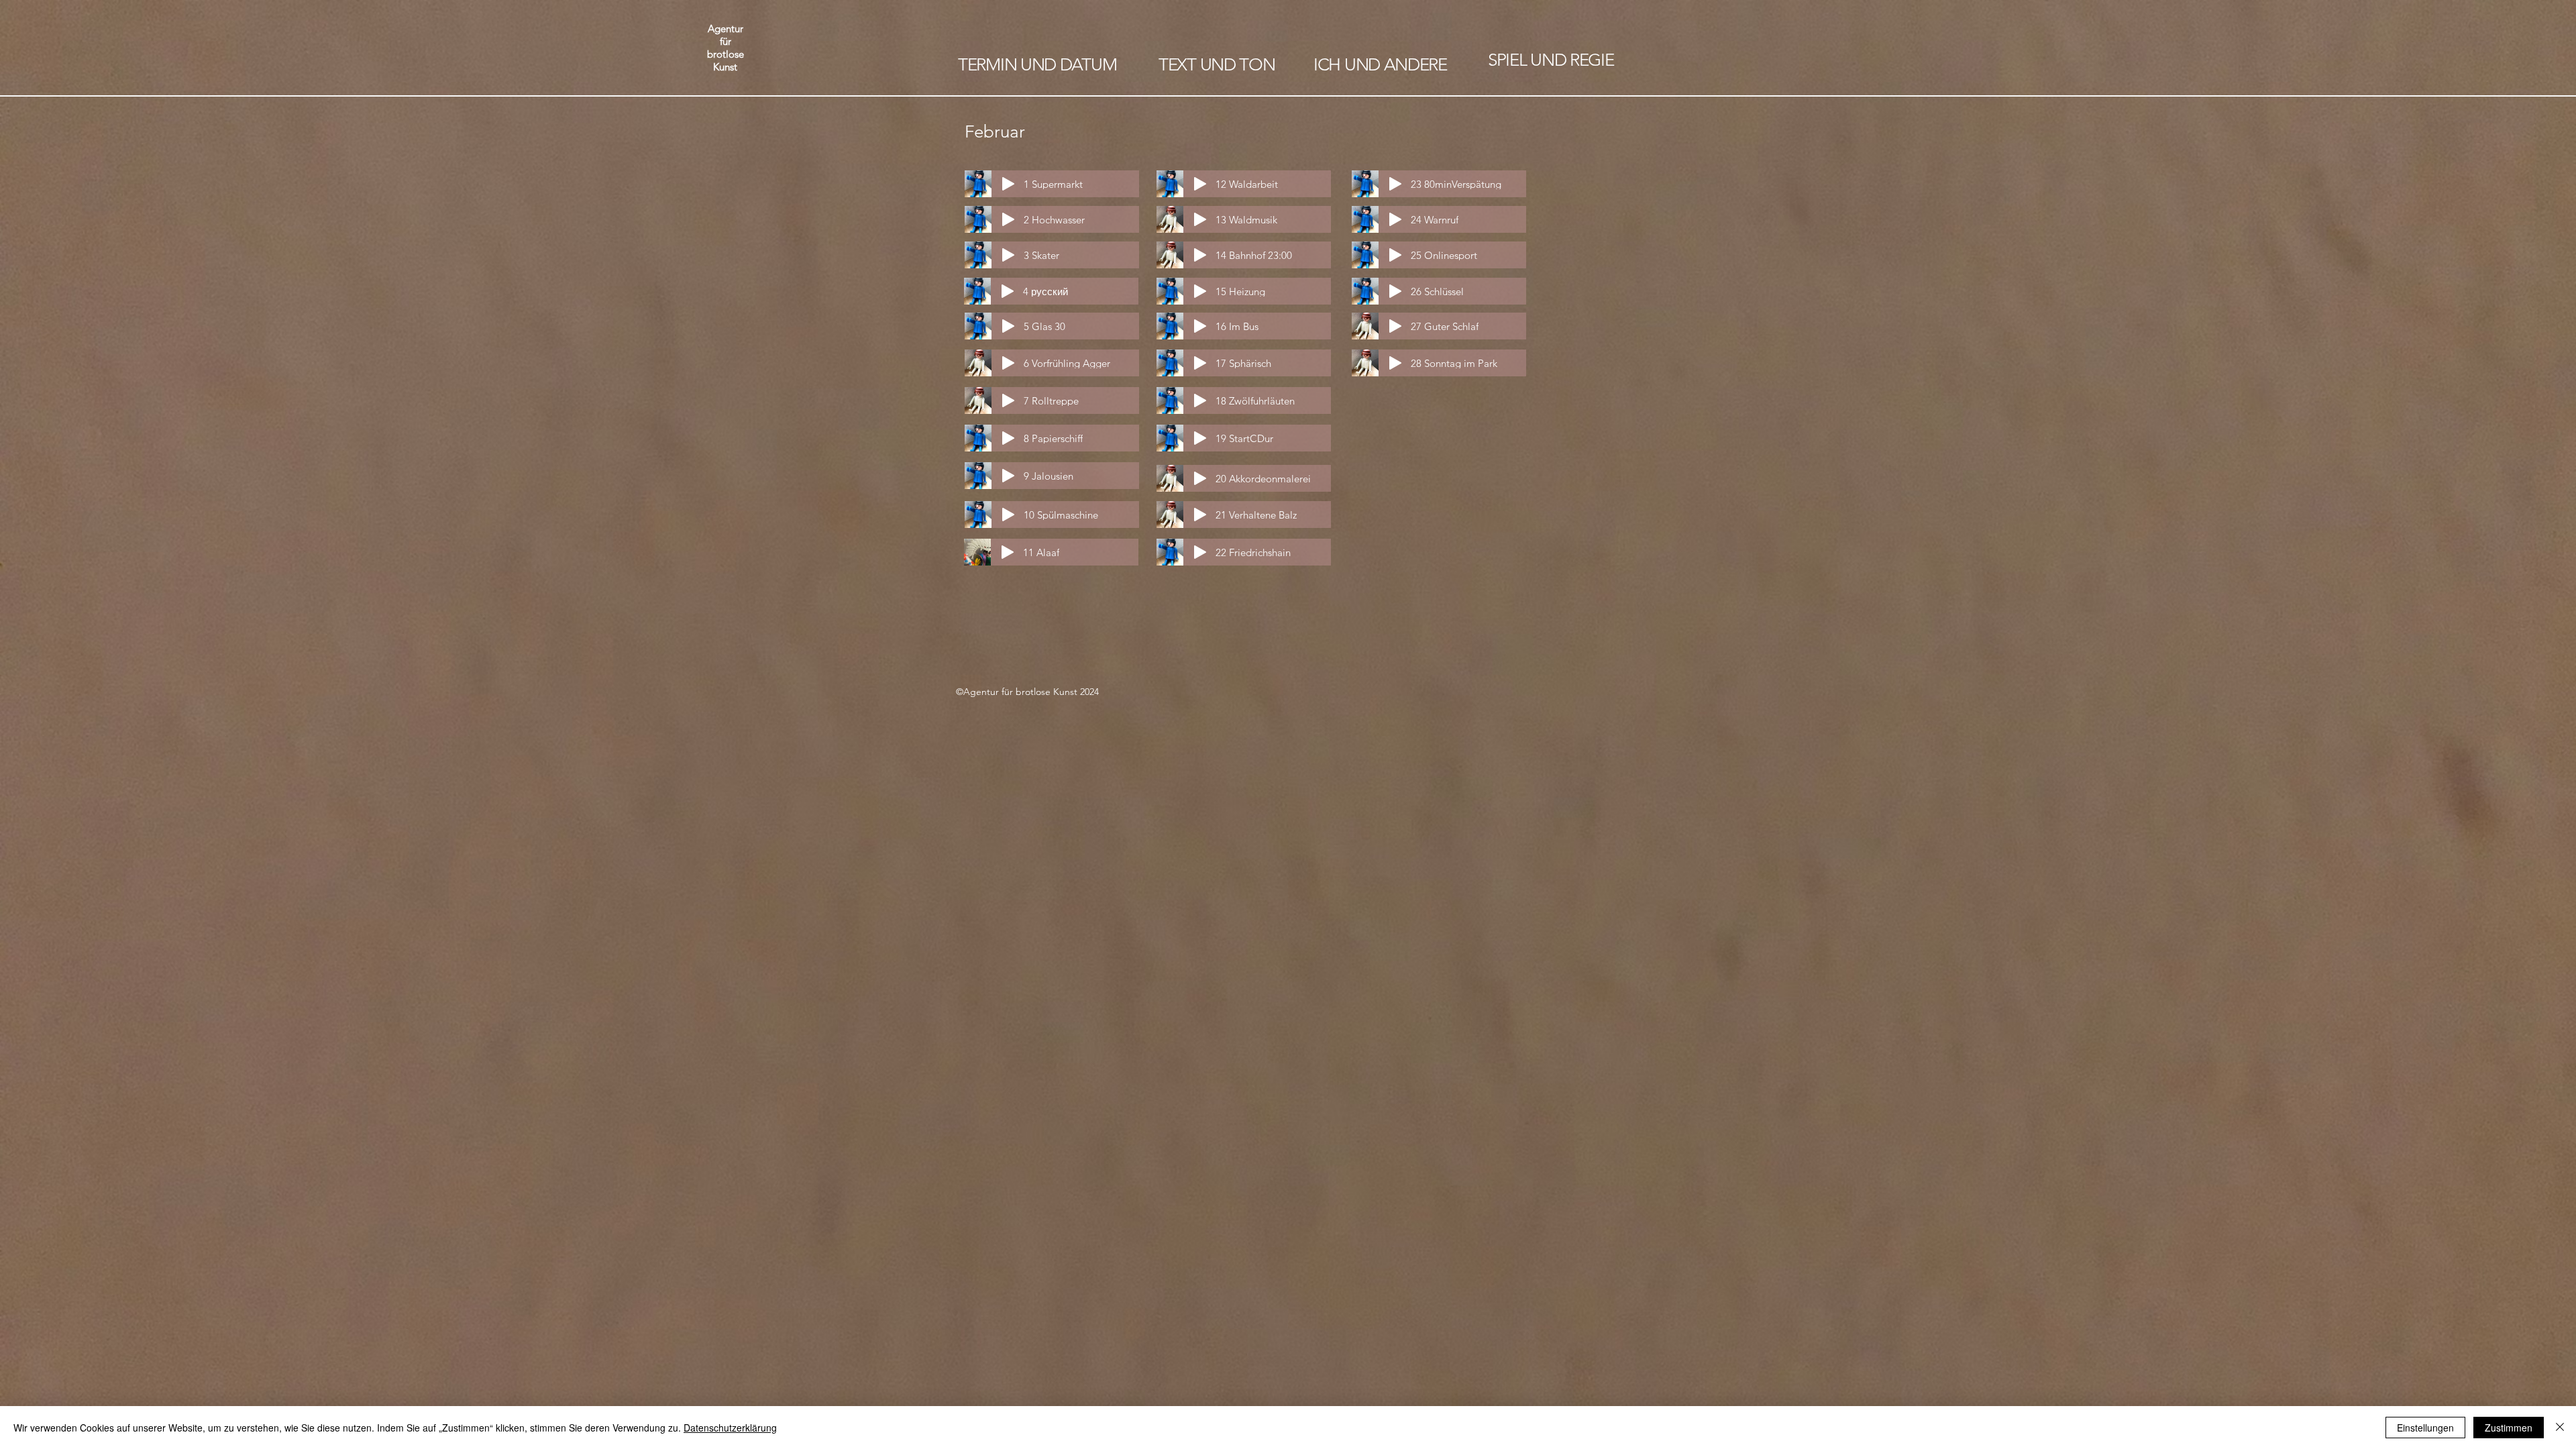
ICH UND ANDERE (1380, 65)
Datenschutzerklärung (730, 1428)
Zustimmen (2509, 1428)
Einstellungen (2425, 1428)
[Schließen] (2560, 1428)
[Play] (1008, 184)
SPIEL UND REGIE (1551, 60)
